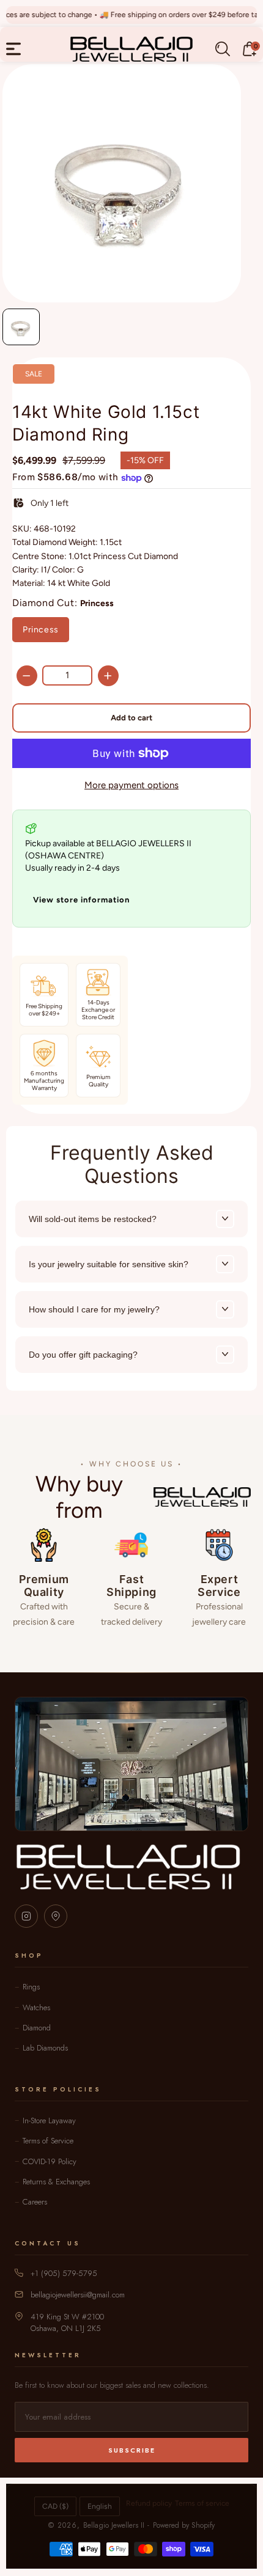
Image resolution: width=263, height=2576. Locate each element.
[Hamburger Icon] (13, 49)
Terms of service (202, 2503)
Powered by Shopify (184, 2525)
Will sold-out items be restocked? (93, 1219)
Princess (41, 630)
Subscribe (132, 2450)
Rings (31, 1987)
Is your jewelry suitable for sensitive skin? (109, 1264)
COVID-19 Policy (50, 2161)
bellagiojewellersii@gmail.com (78, 2295)
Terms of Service (48, 2141)
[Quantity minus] (27, 676)
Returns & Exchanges (56, 2182)
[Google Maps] (56, 1916)
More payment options (131, 785)
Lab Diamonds (45, 2048)
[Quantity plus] (108, 676)
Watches (36, 2007)
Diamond (37, 2028)
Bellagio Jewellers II (114, 2525)
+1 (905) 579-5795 (64, 2273)
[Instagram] (26, 1916)
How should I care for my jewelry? (94, 1309)
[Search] (223, 49)
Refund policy (149, 2503)
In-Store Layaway (49, 2120)
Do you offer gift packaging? (83, 1355)
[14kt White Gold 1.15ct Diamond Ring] (122, 183)
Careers (35, 2202)
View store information (81, 900)
